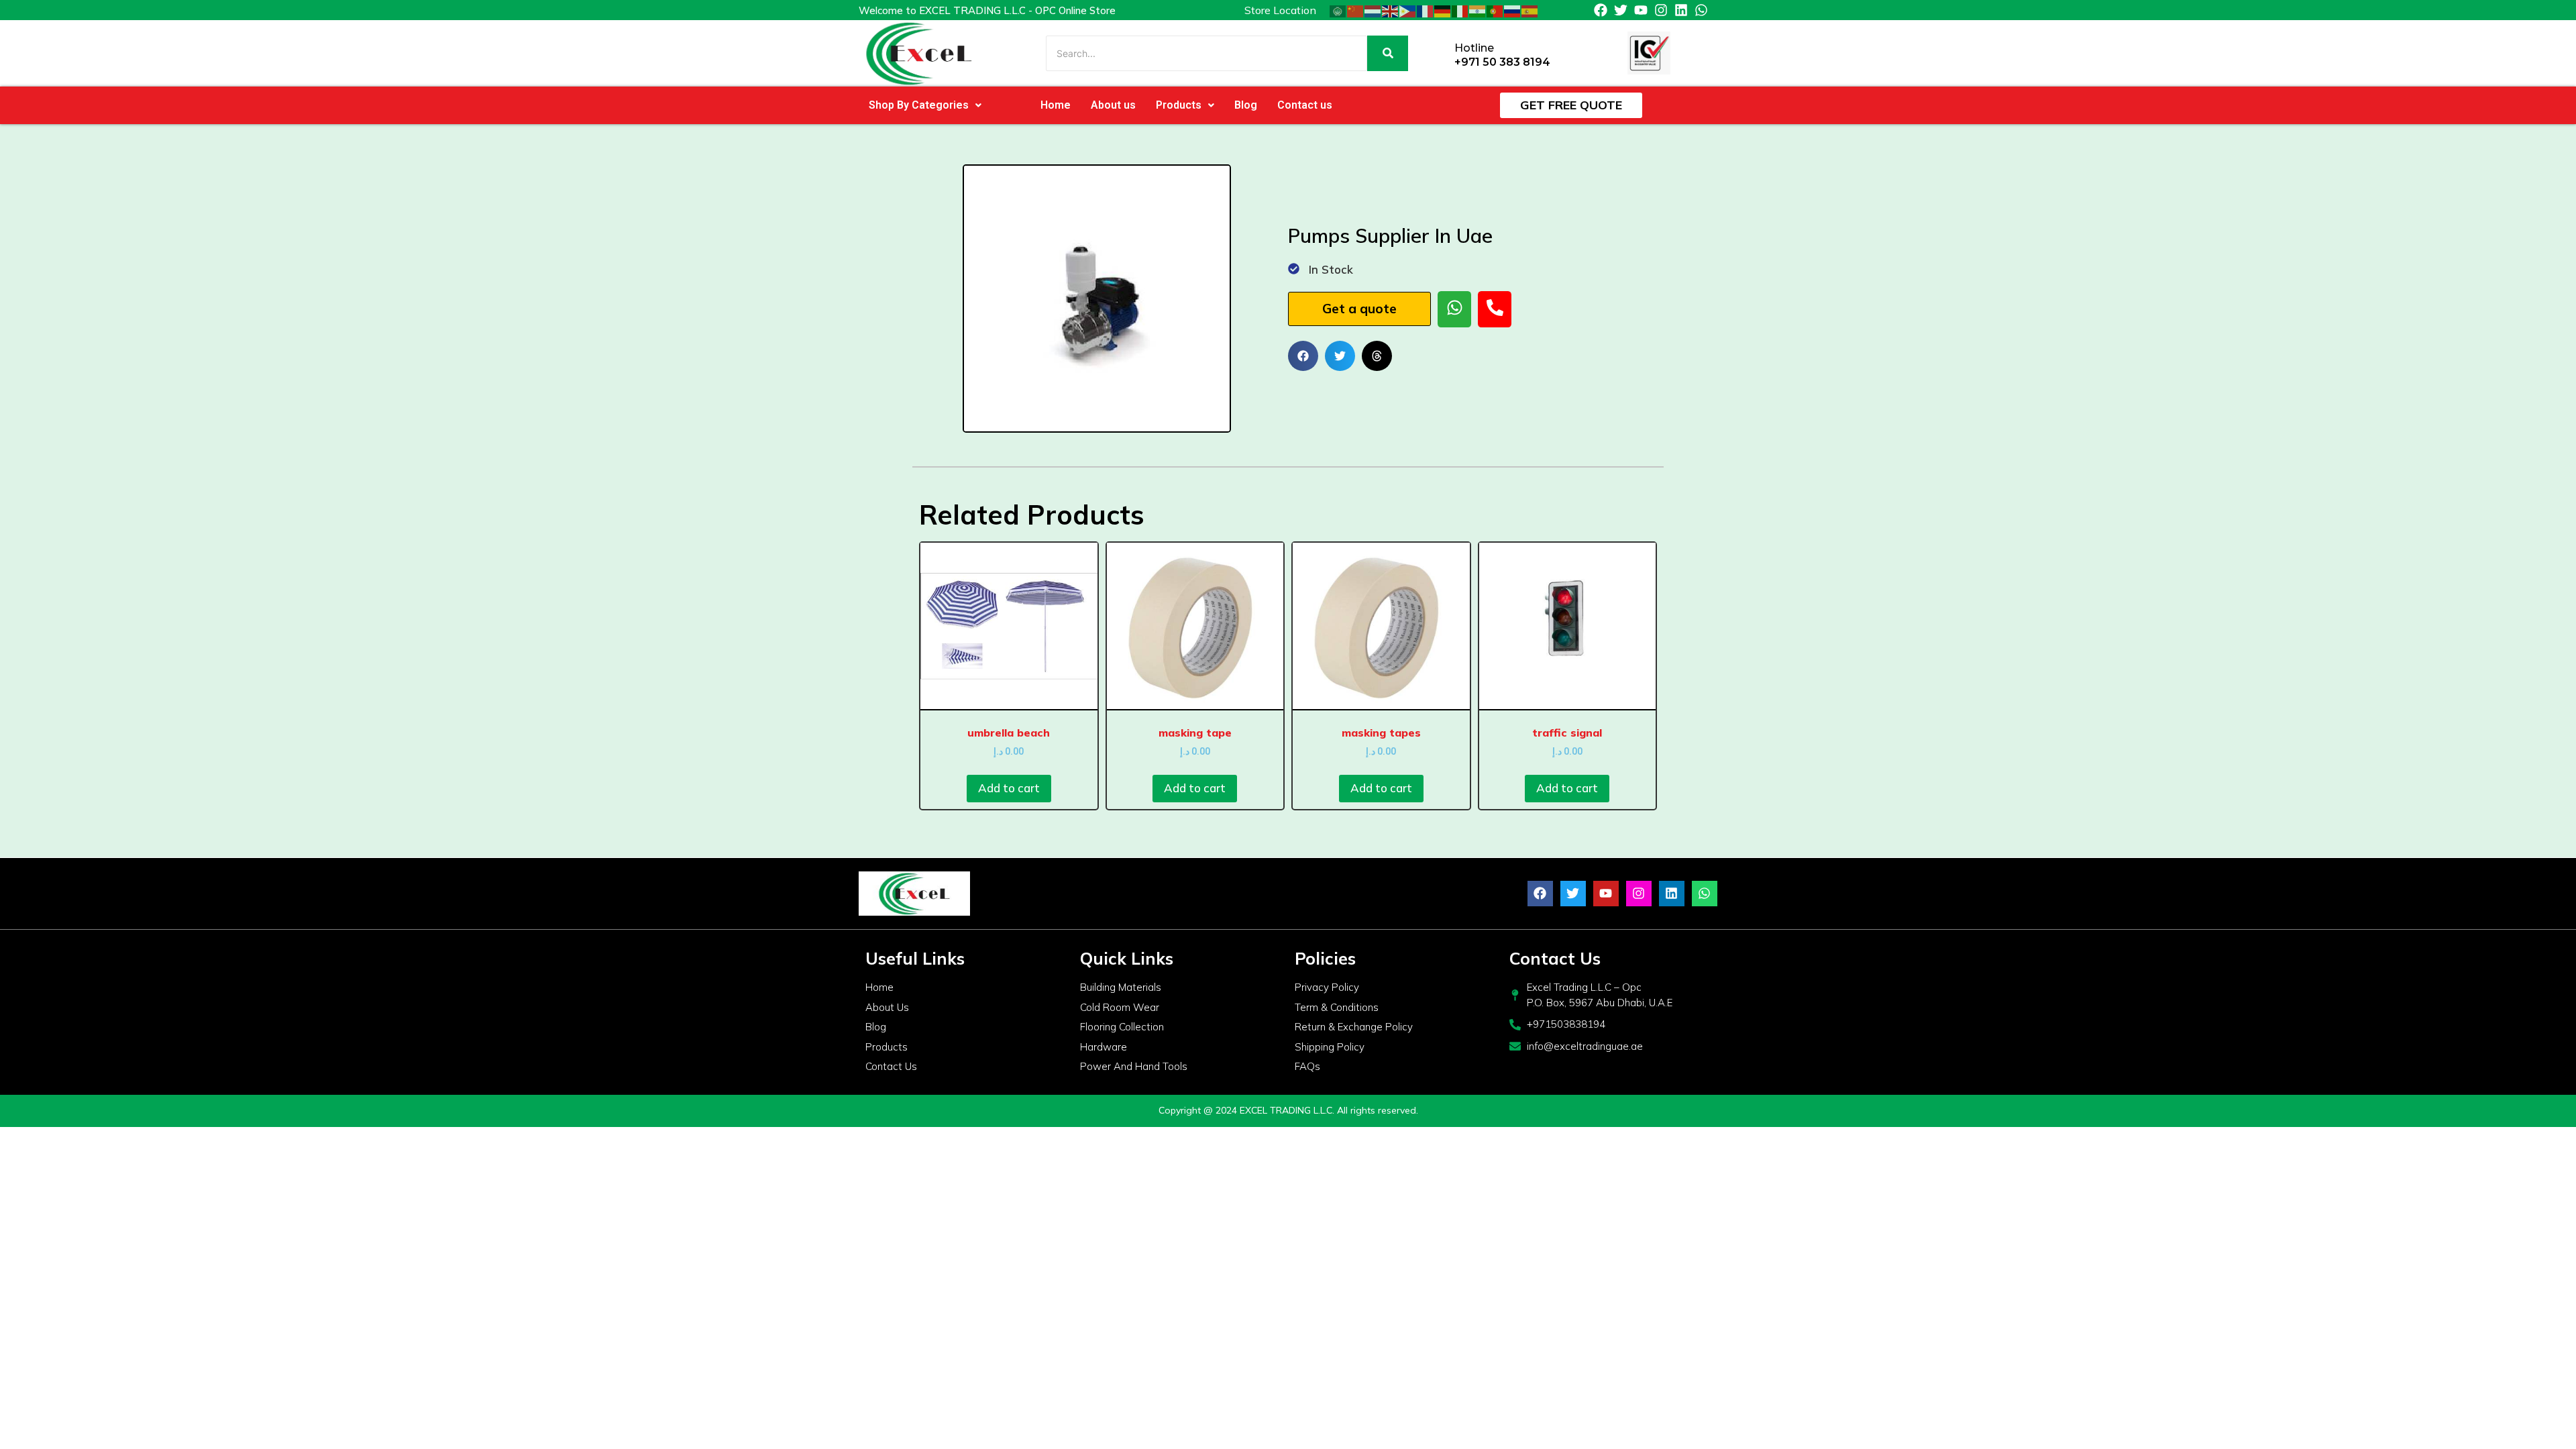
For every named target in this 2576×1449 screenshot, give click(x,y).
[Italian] (1460, 10)
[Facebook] (1601, 10)
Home (1056, 105)
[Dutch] (1373, 10)
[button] (925, 105)
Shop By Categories (919, 105)
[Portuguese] (1495, 10)
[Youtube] (1641, 10)
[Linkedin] (1681, 10)
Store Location (1280, 10)
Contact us (1305, 105)
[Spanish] (1530, 10)
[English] (1391, 10)
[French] (1426, 10)
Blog (1246, 105)
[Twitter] (1621, 10)
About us (1113, 105)
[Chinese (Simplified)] (1356, 10)
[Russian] (1513, 10)
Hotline (1474, 48)
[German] (1443, 10)
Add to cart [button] (1009, 788)
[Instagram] (1661, 10)
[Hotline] (1439, 53)
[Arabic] (1338, 10)
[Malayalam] (1478, 10)
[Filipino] (1408, 10)
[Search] (1388, 53)
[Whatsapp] (1701, 10)
